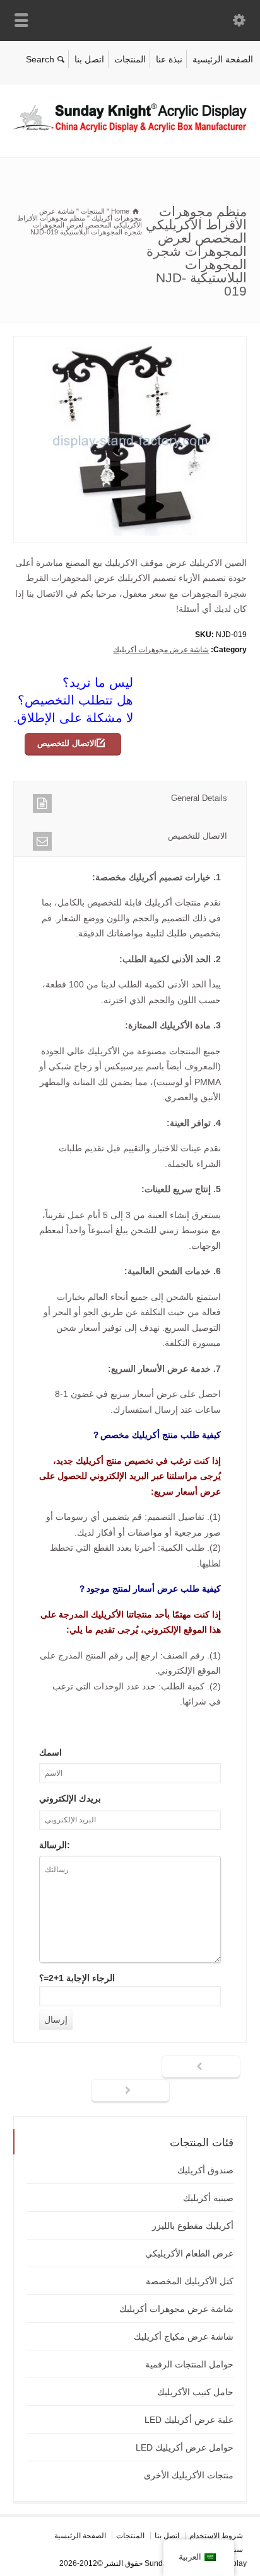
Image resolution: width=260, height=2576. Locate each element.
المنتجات (130, 59)
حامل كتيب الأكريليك (195, 2392)
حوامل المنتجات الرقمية (189, 2364)
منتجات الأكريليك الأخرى (189, 2475)
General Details (199, 798)
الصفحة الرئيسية (223, 59)
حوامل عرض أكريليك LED (185, 2447)
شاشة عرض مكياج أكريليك (184, 2337)
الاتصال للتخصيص (67, 743)
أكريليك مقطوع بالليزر (193, 2226)
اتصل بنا (89, 59)
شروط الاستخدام (216, 2536)
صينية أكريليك (208, 2198)
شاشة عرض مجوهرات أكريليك (161, 650)
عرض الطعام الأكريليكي (189, 2253)
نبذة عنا (169, 59)
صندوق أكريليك (205, 2170)
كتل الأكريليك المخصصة (190, 2281)
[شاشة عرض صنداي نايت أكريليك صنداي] (130, 130)
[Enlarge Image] (121, 344)
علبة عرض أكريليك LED (189, 2420)
